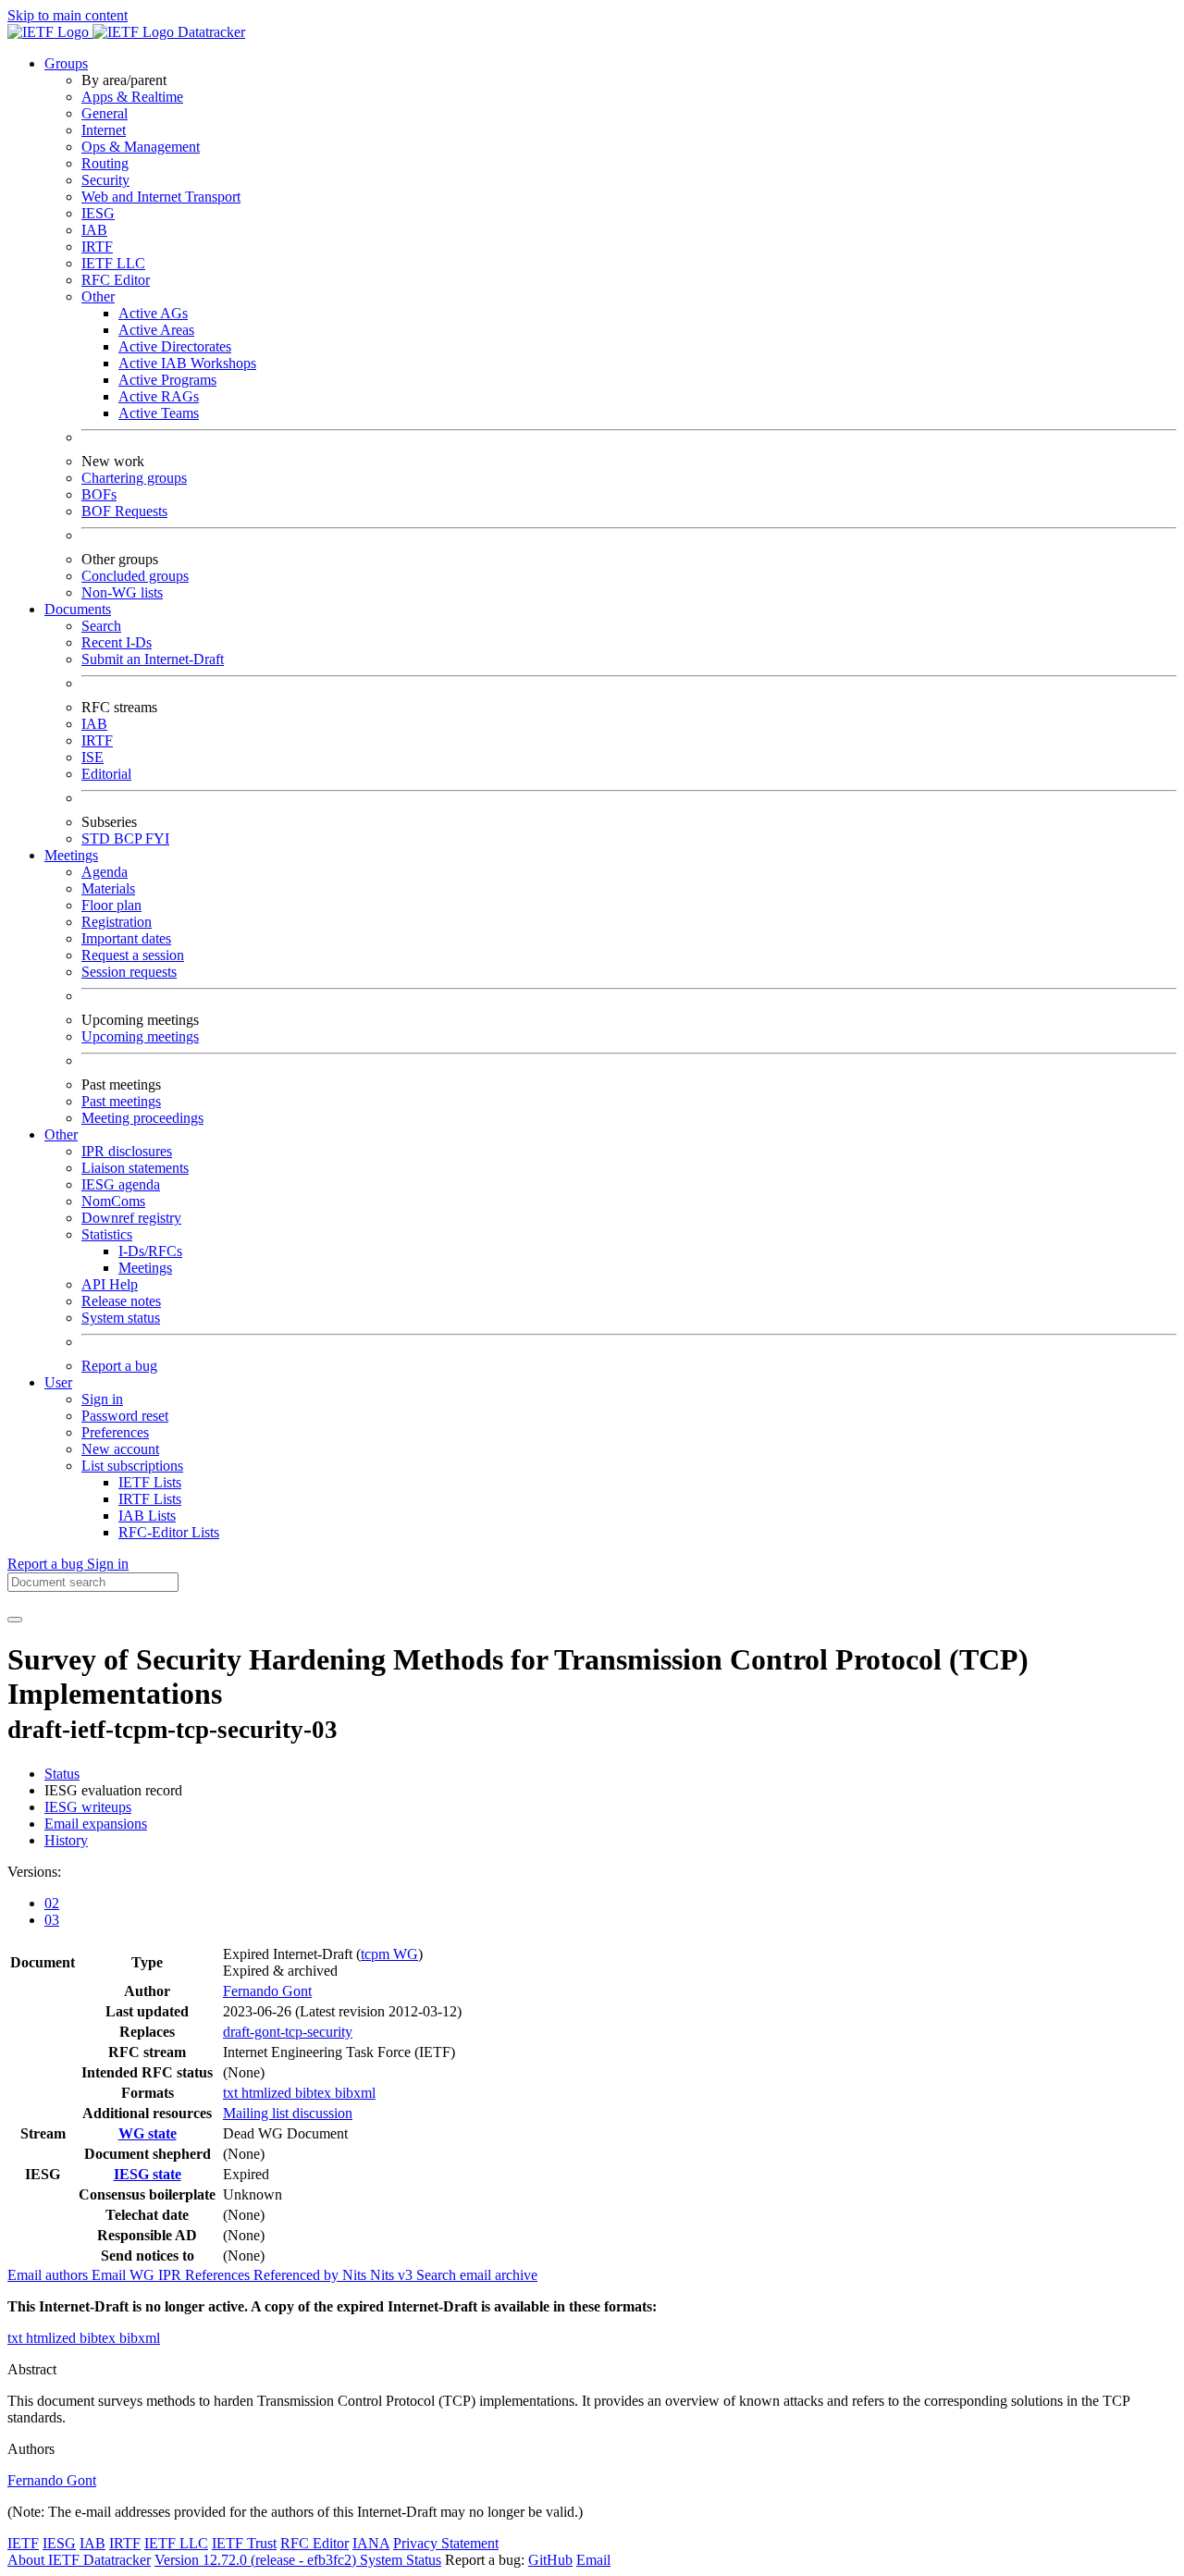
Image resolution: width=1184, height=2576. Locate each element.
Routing (105, 163)
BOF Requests (124, 511)
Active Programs (167, 380)
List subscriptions (132, 1466)
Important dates (126, 938)
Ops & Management (141, 147)
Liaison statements (135, 1168)
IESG (98, 213)
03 (52, 1920)
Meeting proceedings (142, 1118)
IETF (23, 2543)
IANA (371, 2543)
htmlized (268, 2093)
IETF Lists (150, 1482)
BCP (129, 838)
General (105, 113)
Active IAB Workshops (187, 363)
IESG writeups (88, 1807)
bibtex (315, 2093)
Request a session (133, 955)
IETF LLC (113, 263)
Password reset (125, 1416)
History (66, 1840)
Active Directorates (175, 346)
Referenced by (298, 2275)
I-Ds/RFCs (150, 1251)
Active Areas (156, 330)
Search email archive (477, 2275)
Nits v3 (393, 2275)
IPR (172, 2275)
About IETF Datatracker (79, 2560)
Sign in (102, 1399)
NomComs (113, 1201)
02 (52, 1903)
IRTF (97, 247)
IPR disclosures (127, 1151)
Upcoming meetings (140, 1036)
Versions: (34, 1872)
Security (105, 180)
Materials (108, 888)
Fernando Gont (267, 1991)
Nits (356, 2275)
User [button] (58, 1382)
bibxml (355, 2093)
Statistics (107, 1234)
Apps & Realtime (132, 97)
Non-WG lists (122, 592)
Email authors (49, 2275)
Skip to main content (68, 15)
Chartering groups (134, 478)
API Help (110, 1284)
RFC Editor (116, 280)
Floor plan (111, 905)
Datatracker (210, 32)
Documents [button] (78, 609)
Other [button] (61, 1134)
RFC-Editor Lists (169, 1532)
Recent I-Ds (117, 642)
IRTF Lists (150, 1499)
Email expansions (96, 1824)
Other (98, 296)
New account (120, 1449)
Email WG (125, 2275)
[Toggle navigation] (15, 1620)
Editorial (106, 774)
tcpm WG (389, 1954)
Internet (104, 130)
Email (593, 2560)
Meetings (145, 1268)
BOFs (99, 494)
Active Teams (159, 413)
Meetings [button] (71, 855)
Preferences (115, 1432)
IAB (94, 230)
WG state (148, 2133)
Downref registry (131, 1218)
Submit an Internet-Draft (153, 659)
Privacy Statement (446, 2543)
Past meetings (121, 1101)
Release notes (121, 1301)
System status (121, 1318)
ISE (92, 757)
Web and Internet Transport (161, 197)
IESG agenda (121, 1184)
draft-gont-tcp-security (288, 2032)
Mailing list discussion (288, 2113)
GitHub (550, 2560)
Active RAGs (159, 396)
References (219, 2275)
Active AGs (153, 313)
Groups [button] (66, 63)
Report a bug (119, 1366)
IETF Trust (244, 2543)
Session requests (129, 972)
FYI (157, 838)
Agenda (105, 872)
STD (98, 838)
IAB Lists (147, 1516)
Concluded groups (135, 576)
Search (101, 626)
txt (232, 2093)
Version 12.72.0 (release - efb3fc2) (257, 2560)
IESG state (148, 2174)
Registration (117, 922)
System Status (401, 2560)
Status (62, 1774)
